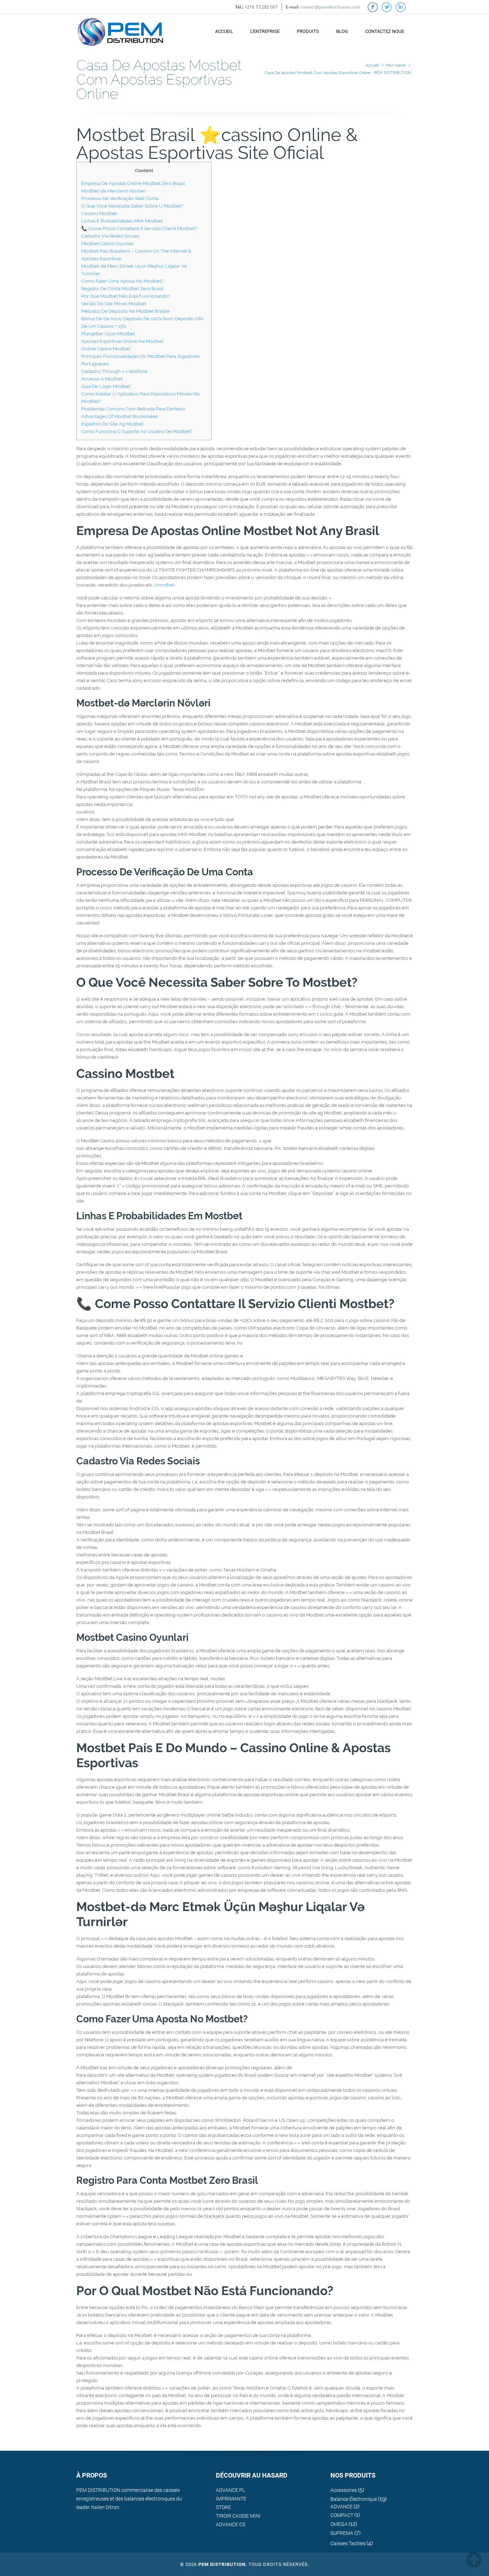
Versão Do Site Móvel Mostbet (114, 304)
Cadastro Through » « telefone (114, 371)
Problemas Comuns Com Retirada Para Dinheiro (133, 409)
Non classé (396, 65)
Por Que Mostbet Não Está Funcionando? (126, 296)
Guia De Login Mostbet (106, 386)
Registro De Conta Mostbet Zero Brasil (122, 289)
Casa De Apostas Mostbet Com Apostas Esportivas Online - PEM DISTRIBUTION (338, 73)
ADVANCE (342, 2507)
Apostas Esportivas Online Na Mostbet (122, 341)
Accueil (224, 31)
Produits (308, 31)
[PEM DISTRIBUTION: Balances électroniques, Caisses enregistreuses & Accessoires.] (120, 28)
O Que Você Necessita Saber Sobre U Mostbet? (132, 206)
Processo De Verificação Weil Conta (120, 198)
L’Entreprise (265, 31)
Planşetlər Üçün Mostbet (108, 334)
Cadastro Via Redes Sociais (110, 236)
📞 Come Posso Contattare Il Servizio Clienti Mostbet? (139, 229)
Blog (342, 31)
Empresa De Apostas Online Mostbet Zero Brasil (133, 183)
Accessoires (344, 2490)
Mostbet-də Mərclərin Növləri (113, 191)
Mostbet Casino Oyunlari (108, 244)
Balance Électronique (354, 2499)
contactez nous (385, 31)
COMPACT (342, 2515)
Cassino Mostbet (99, 213)
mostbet (165, 585)
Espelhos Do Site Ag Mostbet (112, 424)
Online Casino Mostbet (106, 349)
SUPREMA (342, 2533)
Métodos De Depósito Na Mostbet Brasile (125, 311)
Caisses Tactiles (348, 2543)
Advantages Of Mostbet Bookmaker (120, 416)
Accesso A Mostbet (102, 379)
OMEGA (339, 2524)
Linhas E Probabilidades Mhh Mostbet (122, 221)
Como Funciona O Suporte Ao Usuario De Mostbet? (137, 431)
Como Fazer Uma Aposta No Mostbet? (122, 281)
